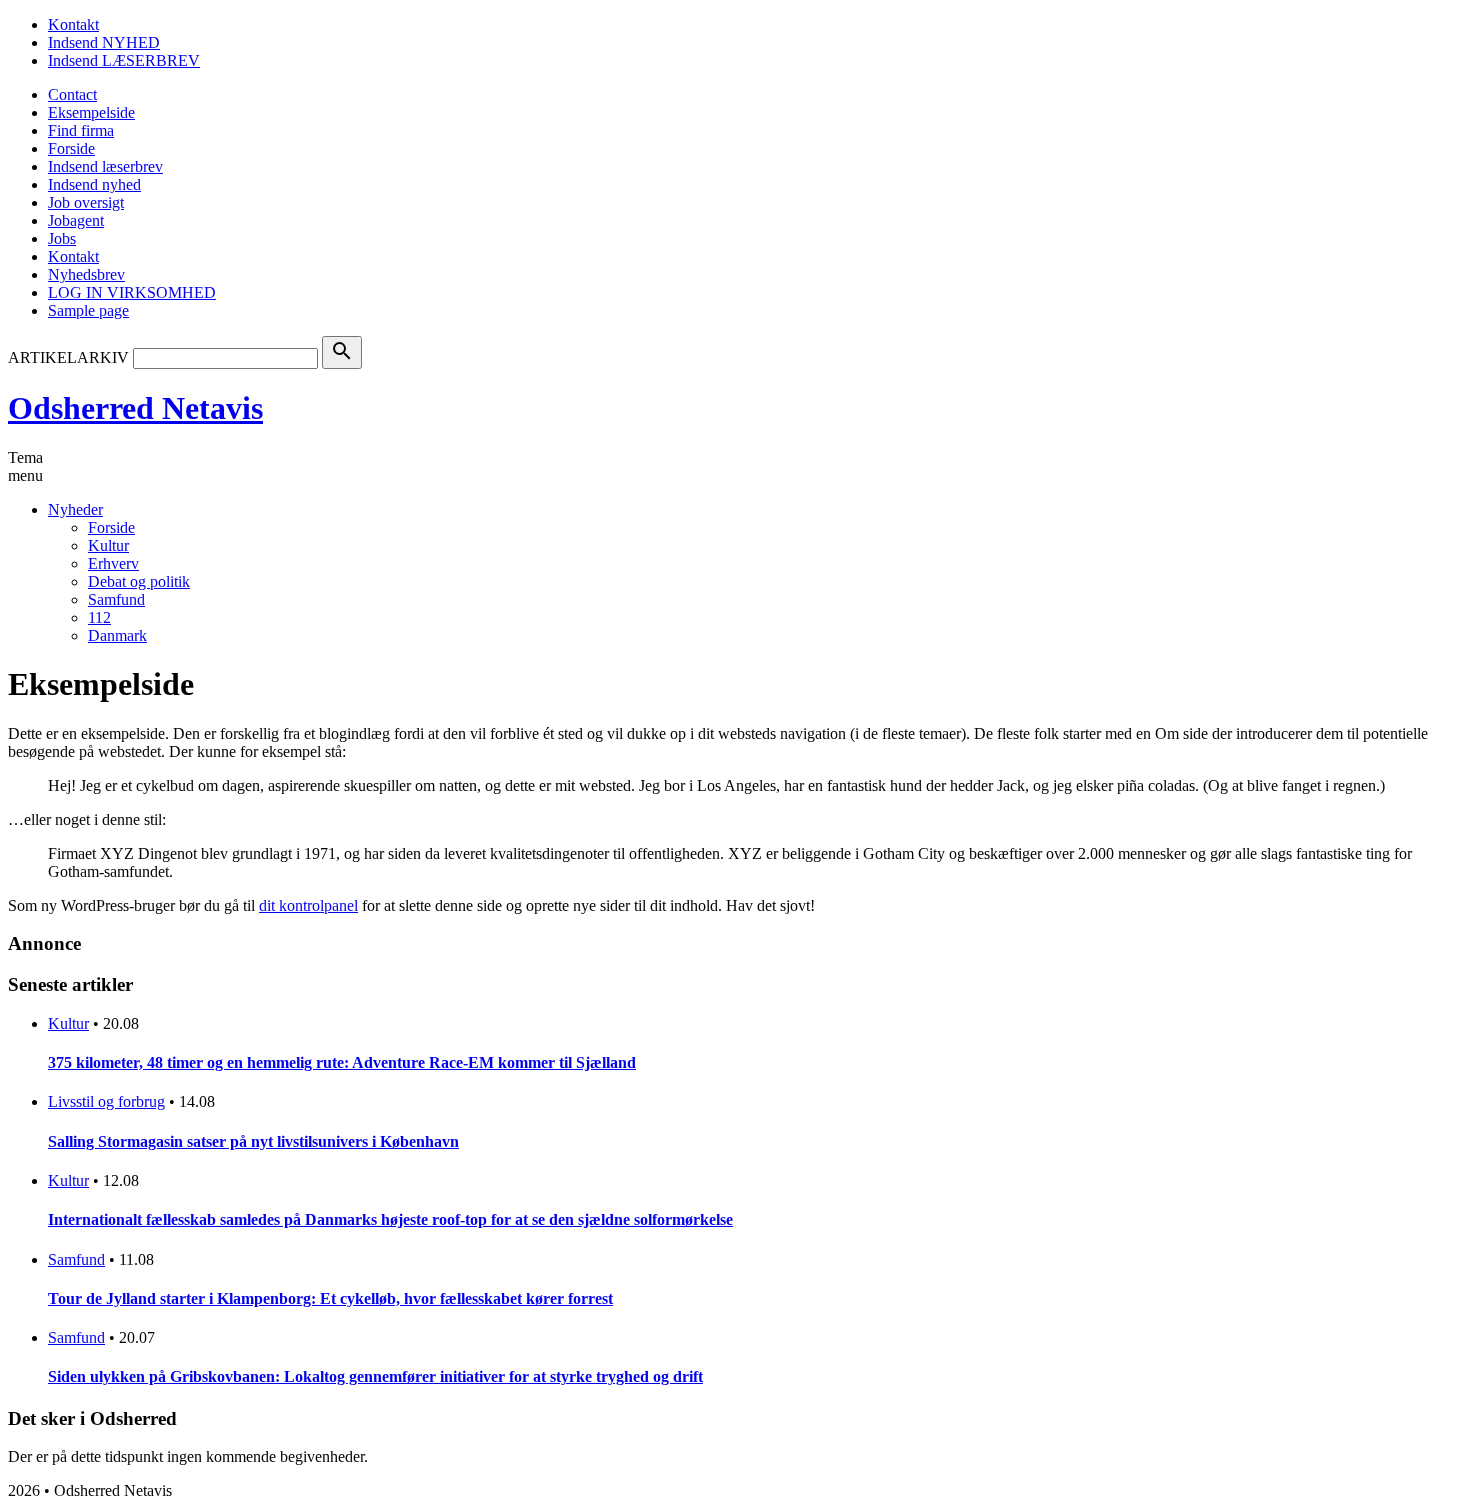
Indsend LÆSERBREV (124, 60)
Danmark (117, 635)
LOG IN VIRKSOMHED (132, 292)
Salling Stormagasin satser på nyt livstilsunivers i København (253, 1141)
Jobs (62, 238)
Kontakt (73, 24)
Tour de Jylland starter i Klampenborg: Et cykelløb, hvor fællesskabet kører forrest (330, 1298)
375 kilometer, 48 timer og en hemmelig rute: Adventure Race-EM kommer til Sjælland (342, 1062)
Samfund (116, 599)
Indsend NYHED (104, 42)
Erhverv (113, 563)
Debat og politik (139, 581)
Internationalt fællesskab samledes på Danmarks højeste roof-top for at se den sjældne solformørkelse (390, 1219)
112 (99, 617)
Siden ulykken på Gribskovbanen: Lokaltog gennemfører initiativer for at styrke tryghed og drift (375, 1376)
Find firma (81, 130)
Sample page (88, 310)
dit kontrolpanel (308, 905)
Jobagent (76, 220)
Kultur (108, 545)
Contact (72, 94)
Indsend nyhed (94, 184)
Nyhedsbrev (86, 274)
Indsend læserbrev (105, 166)
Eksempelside (91, 112)
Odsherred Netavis (135, 408)
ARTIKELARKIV (68, 357)
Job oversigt (86, 202)
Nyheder (75, 509)
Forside (71, 148)
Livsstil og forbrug (106, 1101)
